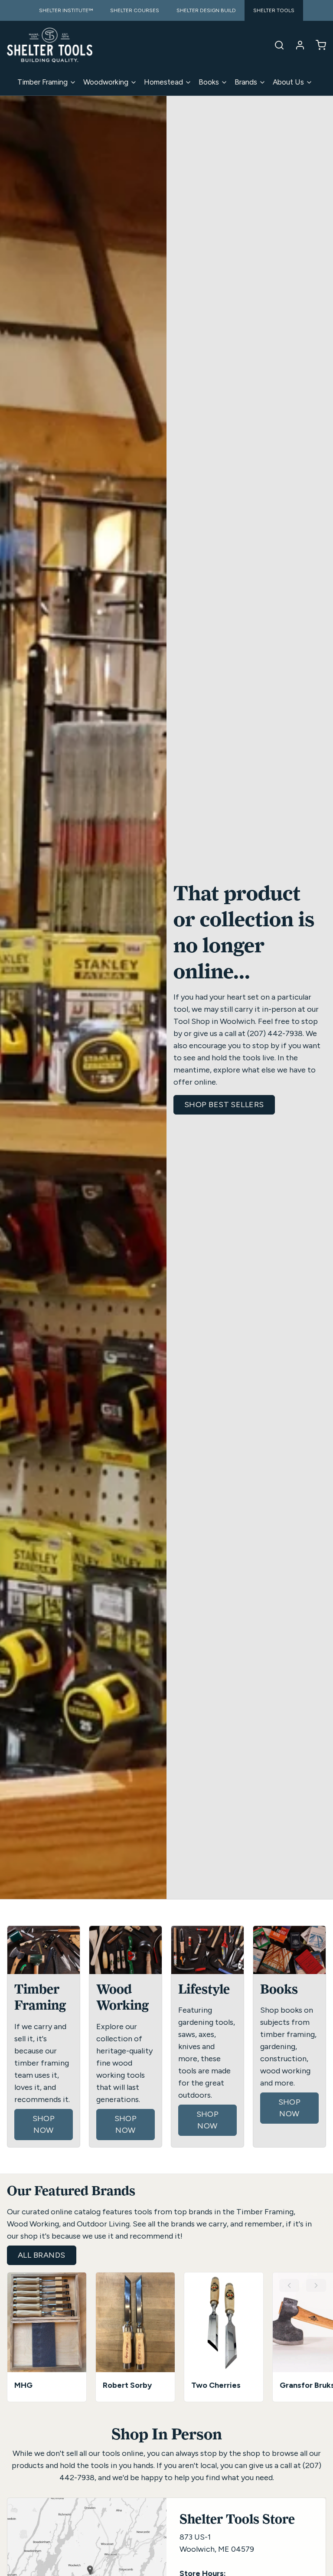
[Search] (276, 45)
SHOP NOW (44, 2124)
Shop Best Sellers (224, 1105)
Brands (246, 82)
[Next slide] (316, 2285)
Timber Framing (42, 82)
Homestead (163, 82)
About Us (288, 82)
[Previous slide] (289, 2285)
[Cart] (317, 45)
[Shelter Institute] (50, 45)
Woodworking (106, 82)
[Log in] (297, 45)
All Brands (42, 2255)
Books (209, 82)
